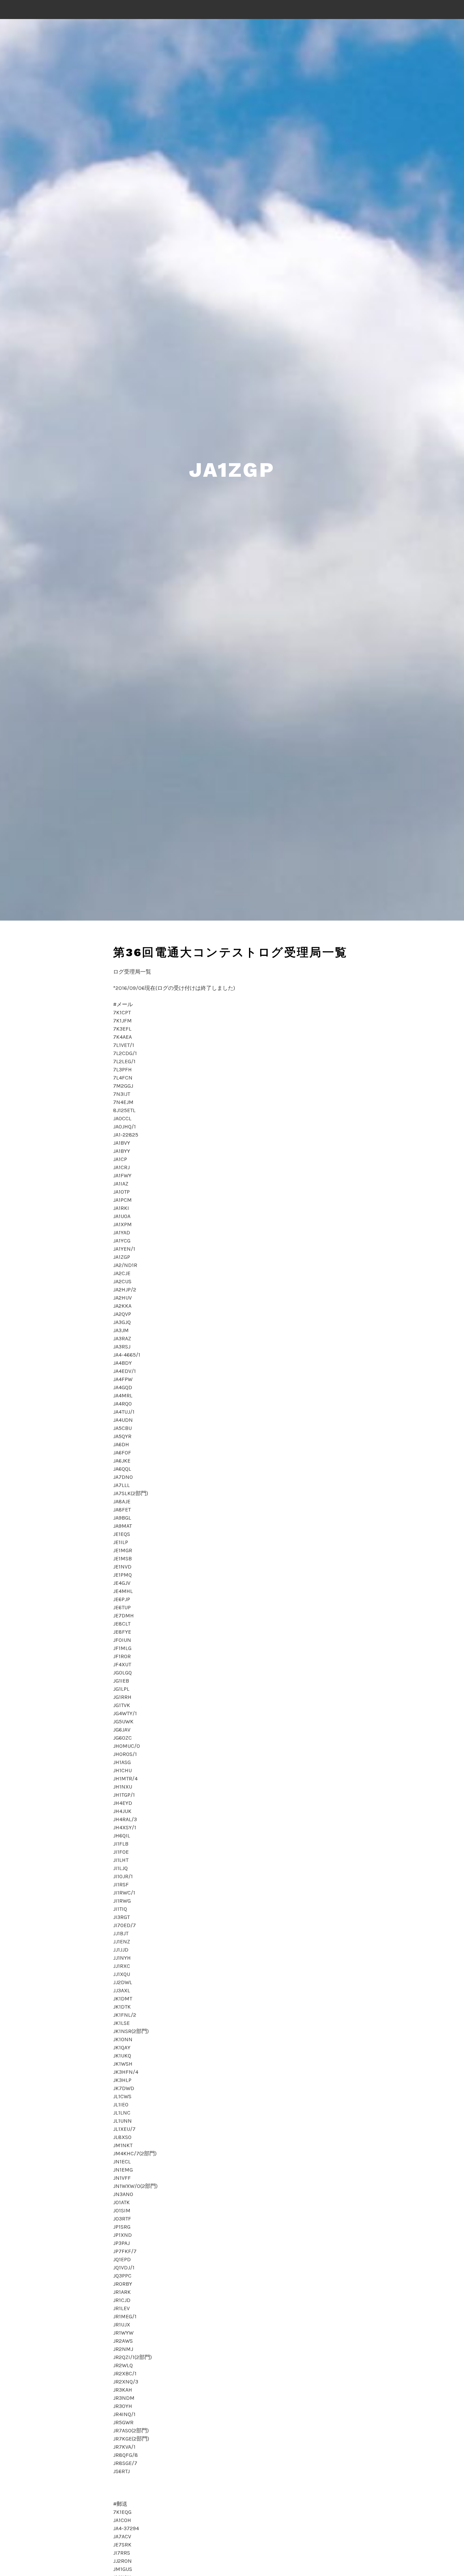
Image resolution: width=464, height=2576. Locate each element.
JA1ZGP (232, 470)
